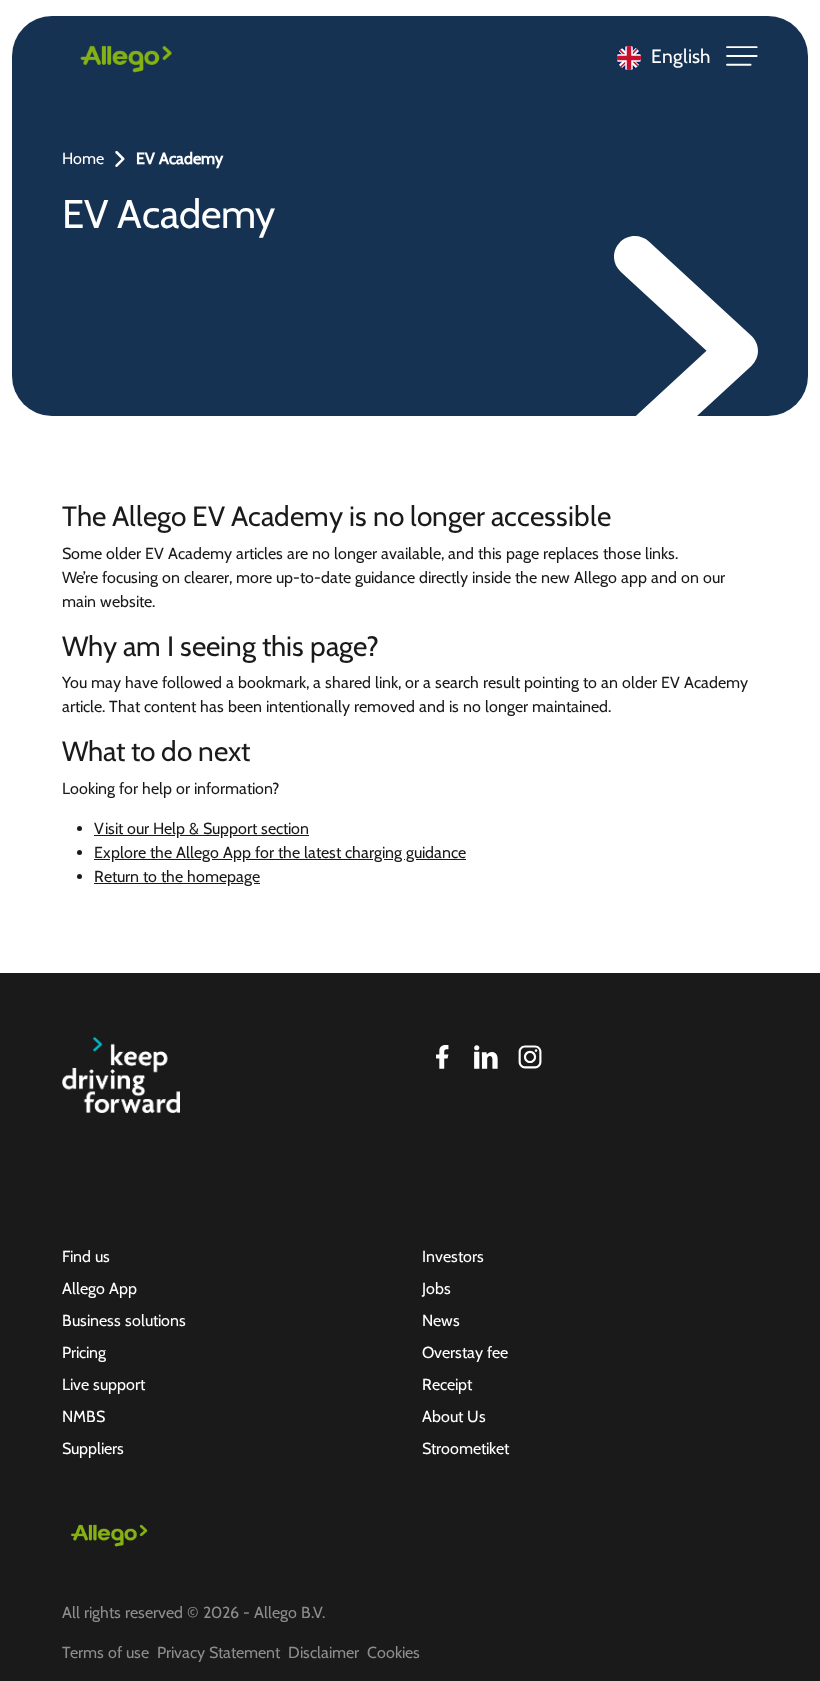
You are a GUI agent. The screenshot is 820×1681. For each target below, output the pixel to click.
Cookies (393, 1652)
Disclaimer (323, 1652)
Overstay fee (465, 1352)
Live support (103, 1384)
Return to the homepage (177, 876)
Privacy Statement (218, 1652)
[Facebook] (442, 1057)
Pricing (84, 1352)
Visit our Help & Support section (201, 828)
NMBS (83, 1416)
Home (83, 158)
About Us (454, 1416)
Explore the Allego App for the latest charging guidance (280, 852)
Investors (453, 1256)
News (441, 1320)
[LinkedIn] (486, 1057)
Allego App (99, 1288)
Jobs (436, 1288)
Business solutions (124, 1320)
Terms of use (105, 1652)
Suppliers (93, 1448)
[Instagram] (530, 1057)
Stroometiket (465, 1448)
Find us (86, 1256)
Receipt (447, 1384)
